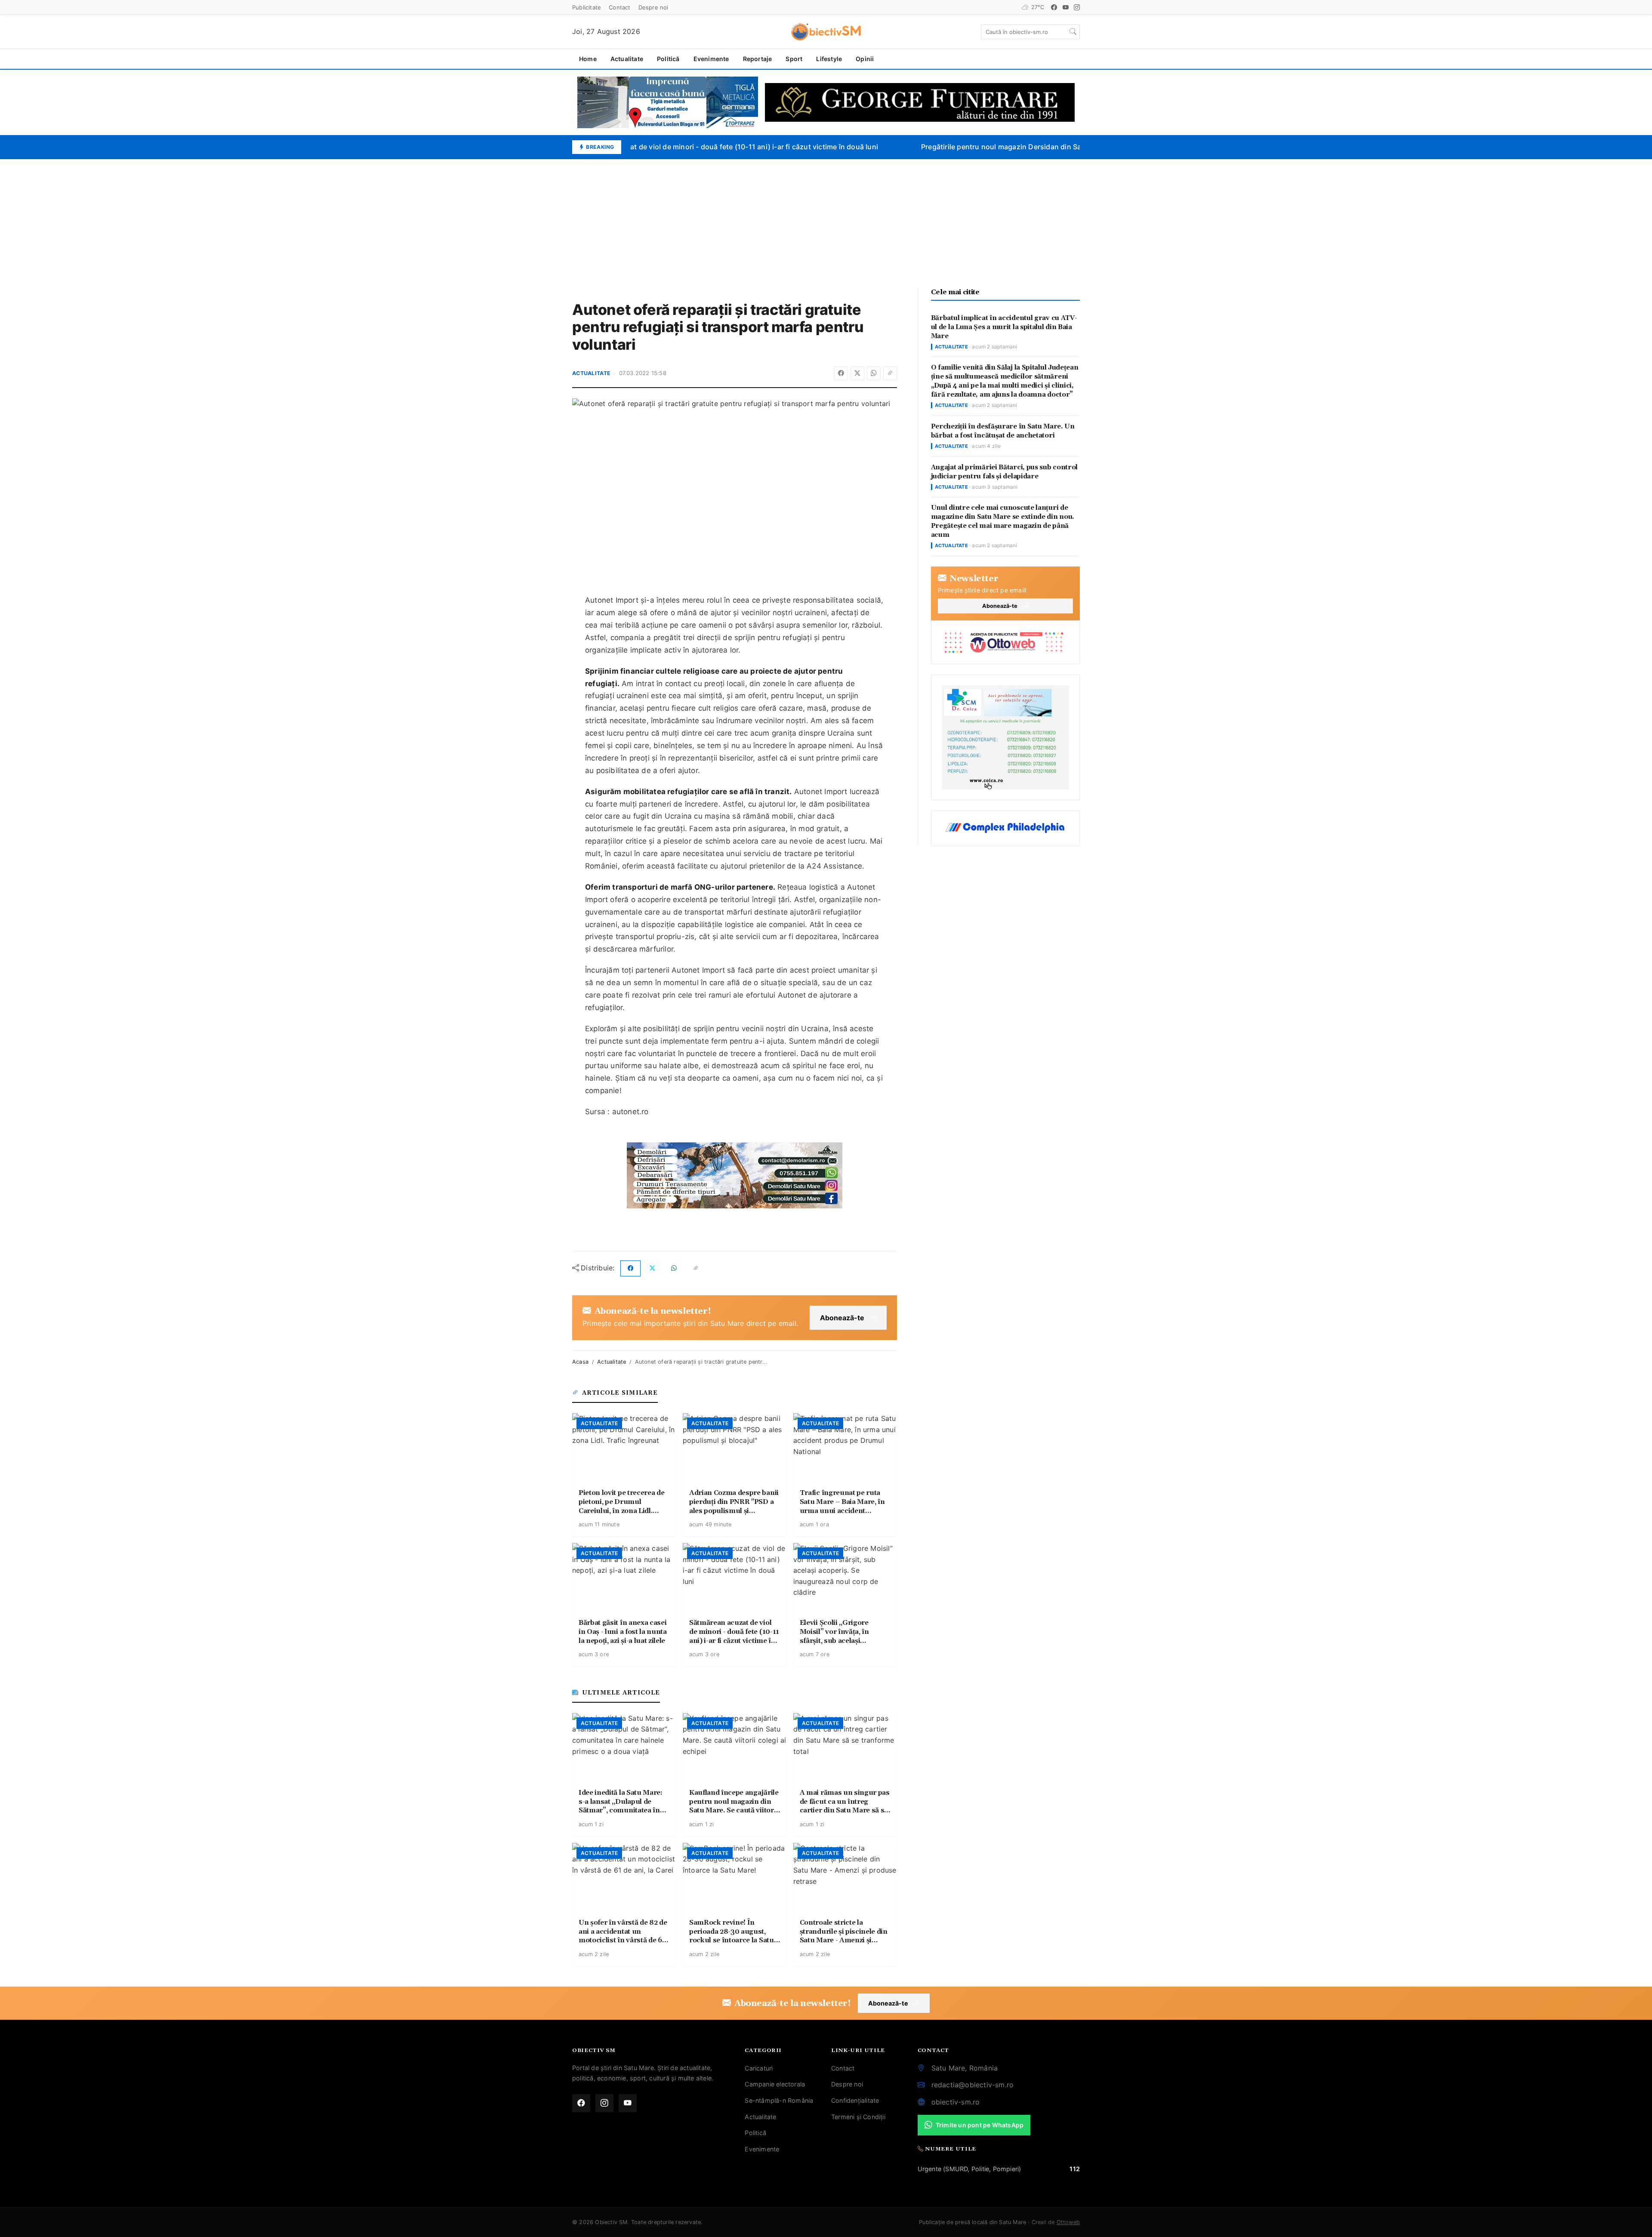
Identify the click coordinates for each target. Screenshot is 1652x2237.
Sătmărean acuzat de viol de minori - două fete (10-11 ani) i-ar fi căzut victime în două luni (707, 147)
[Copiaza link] (890, 373)
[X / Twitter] (857, 373)
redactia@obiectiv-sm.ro (973, 2085)
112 (1075, 2169)
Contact (619, 7)
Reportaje (758, 59)
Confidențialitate (855, 2100)
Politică (668, 59)
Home (588, 59)
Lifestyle (829, 59)
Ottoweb (1068, 2222)
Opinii (865, 59)
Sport (794, 59)
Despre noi (653, 7)
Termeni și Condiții (858, 2117)
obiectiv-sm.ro (956, 2102)
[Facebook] (1054, 7)
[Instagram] (1077, 7)
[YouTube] (1066, 7)
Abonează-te (842, 1318)
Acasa (580, 1362)
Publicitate (587, 7)
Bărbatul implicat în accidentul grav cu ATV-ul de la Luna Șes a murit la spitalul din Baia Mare (1004, 327)
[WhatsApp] (874, 373)
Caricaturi (759, 2068)
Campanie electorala (775, 2084)
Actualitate (627, 59)
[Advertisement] (826, 224)
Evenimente (711, 59)
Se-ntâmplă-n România (779, 2100)
